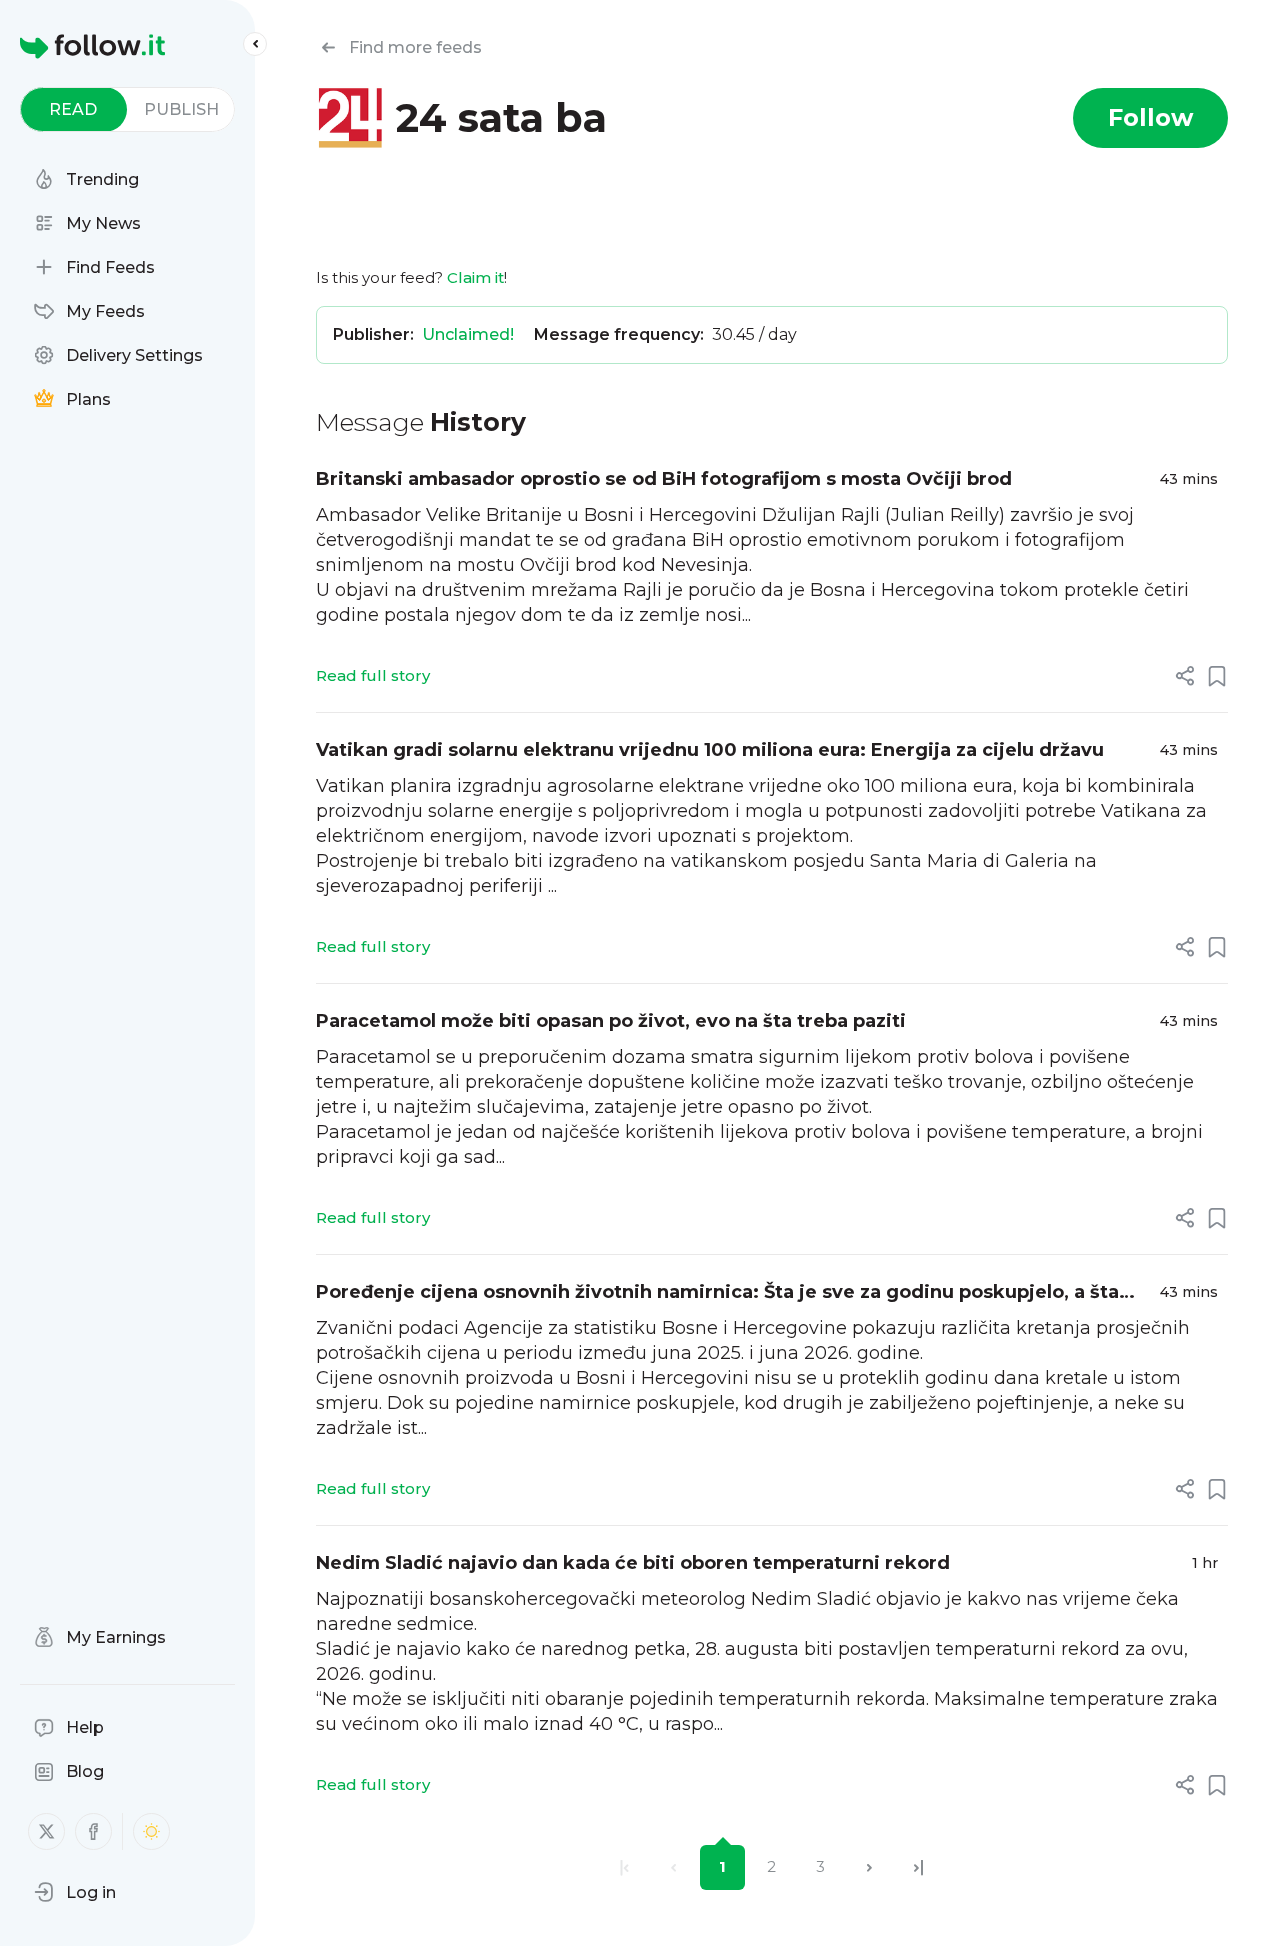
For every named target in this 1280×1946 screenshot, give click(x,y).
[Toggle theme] (151, 1831)
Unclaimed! (468, 334)
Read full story (373, 675)
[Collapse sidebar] (255, 44)
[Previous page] (673, 1867)
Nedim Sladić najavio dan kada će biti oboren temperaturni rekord (633, 1563)
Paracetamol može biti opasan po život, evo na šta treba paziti (611, 1021)
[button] (75, 1892)
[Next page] (869, 1867)
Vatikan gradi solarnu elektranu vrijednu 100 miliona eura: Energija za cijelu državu (710, 750)
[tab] (73, 109)
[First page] (624, 1867)
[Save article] (1217, 676)
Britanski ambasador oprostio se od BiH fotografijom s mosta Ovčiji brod (664, 479)
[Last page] (918, 1867)
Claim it (475, 277)
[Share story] (1185, 676)
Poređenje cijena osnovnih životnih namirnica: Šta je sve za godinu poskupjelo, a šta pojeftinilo (717, 1293)
